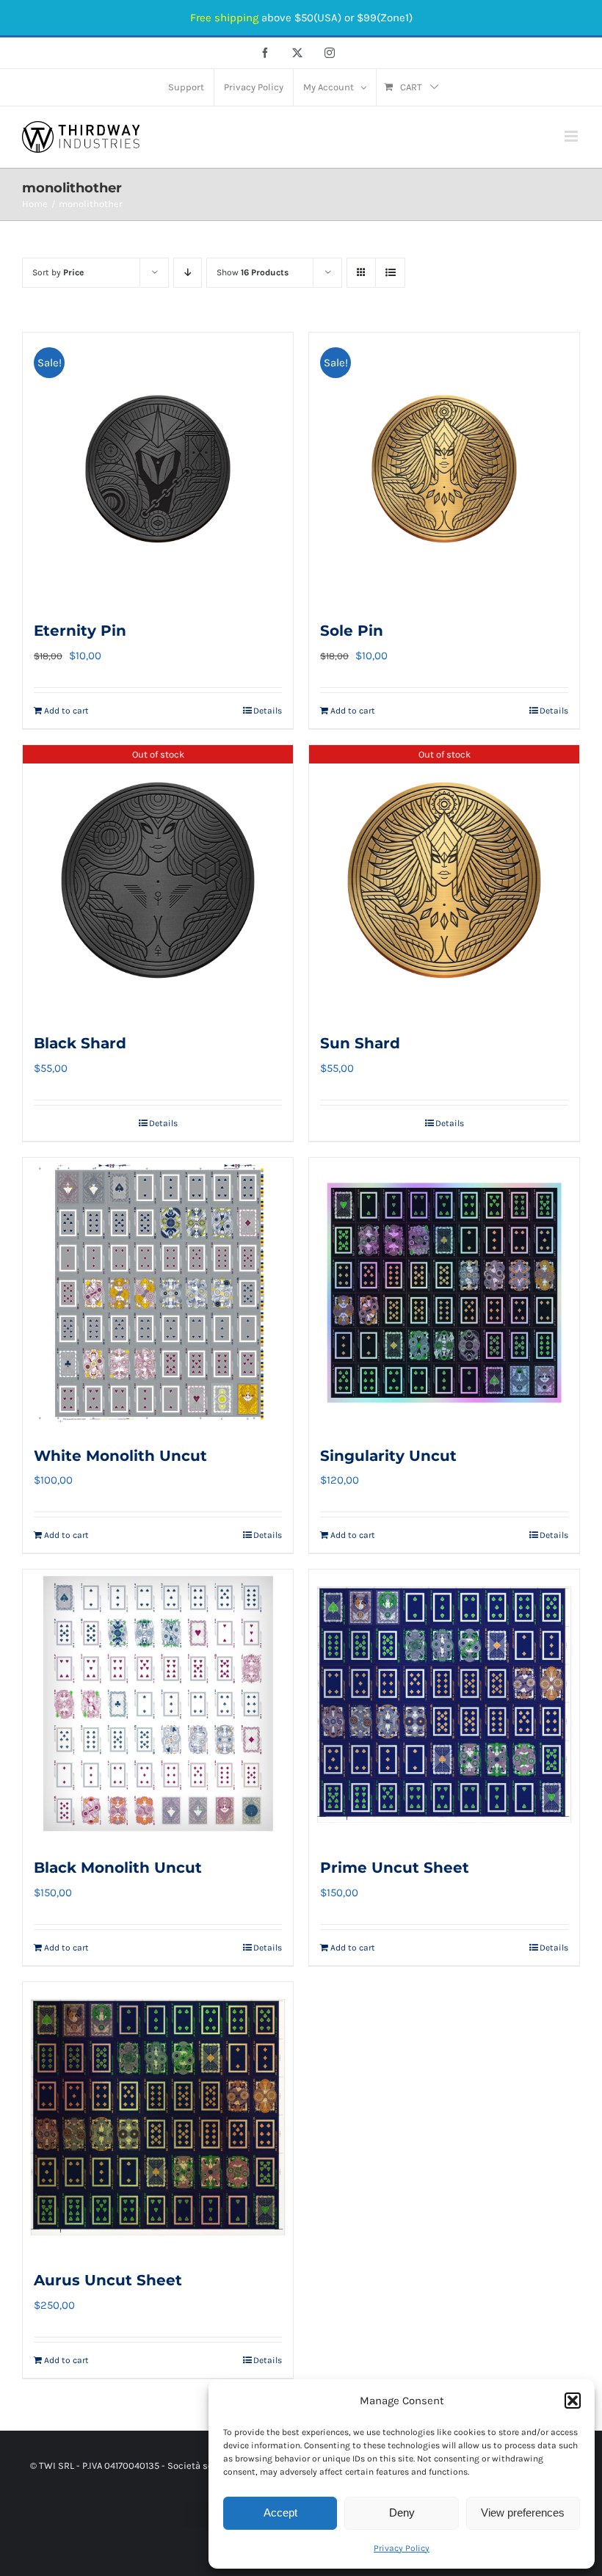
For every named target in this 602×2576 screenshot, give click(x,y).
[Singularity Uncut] (444, 1293)
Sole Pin (352, 631)
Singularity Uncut (388, 1456)
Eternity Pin (80, 631)
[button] (573, 2401)
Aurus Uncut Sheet (108, 2280)
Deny (402, 2512)
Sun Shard (360, 1043)
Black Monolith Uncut (118, 1868)
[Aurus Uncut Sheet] (158, 2117)
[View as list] (390, 273)
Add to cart (66, 711)
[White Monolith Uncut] (158, 1293)
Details (268, 711)
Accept (280, 2512)
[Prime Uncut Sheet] (444, 1705)
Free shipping (224, 18)
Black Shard (80, 1043)
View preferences (523, 2512)
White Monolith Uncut (120, 1456)
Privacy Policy (402, 2548)
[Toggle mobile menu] (572, 136)
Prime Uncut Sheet (395, 1868)
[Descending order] (188, 273)
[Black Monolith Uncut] (158, 1705)
